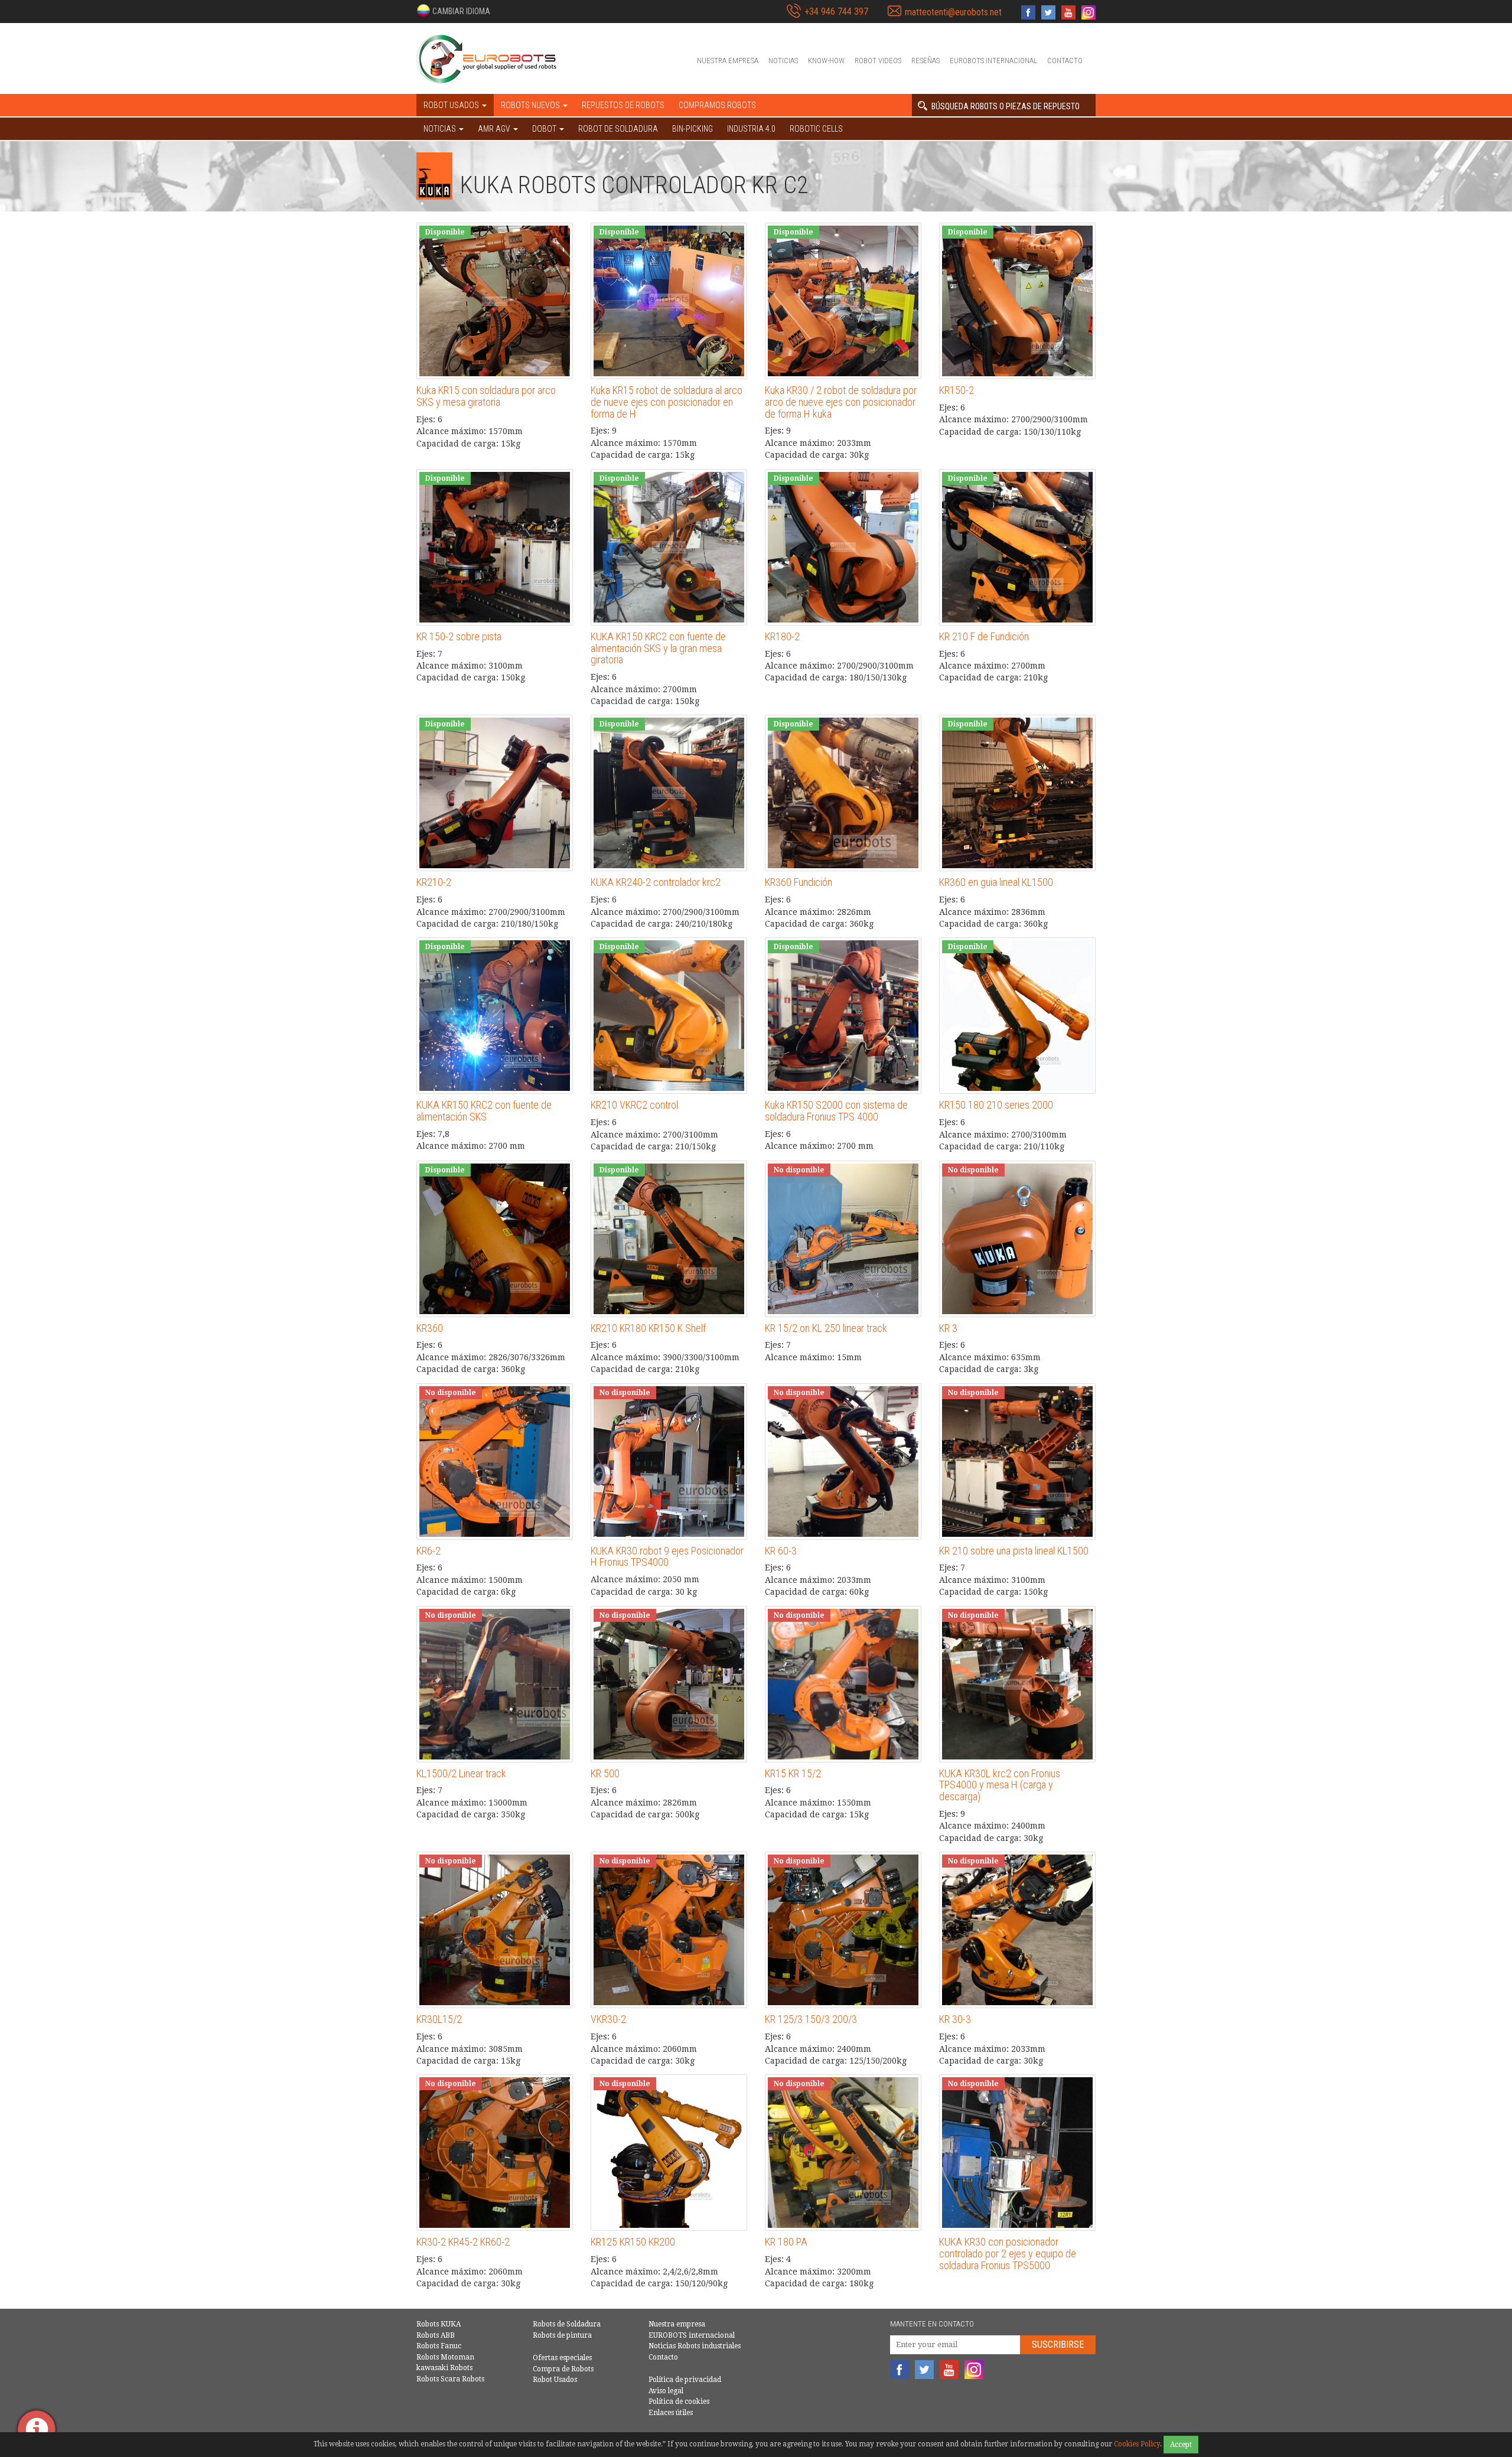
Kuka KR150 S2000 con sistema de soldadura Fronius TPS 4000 (836, 1111)
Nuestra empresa (728, 61)
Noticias (783, 61)
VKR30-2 (608, 2019)
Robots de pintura (562, 2335)
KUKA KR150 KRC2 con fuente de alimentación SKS (484, 1111)
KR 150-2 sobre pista (459, 636)
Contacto (1065, 61)
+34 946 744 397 (836, 12)
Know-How (826, 61)
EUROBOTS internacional (993, 61)
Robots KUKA (439, 2324)
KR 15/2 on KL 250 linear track (826, 1328)
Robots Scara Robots (450, 2379)
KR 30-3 (955, 2019)
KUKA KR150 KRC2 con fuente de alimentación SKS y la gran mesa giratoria (658, 648)
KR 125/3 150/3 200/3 (811, 2019)
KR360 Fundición (799, 882)
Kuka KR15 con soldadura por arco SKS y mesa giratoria (486, 396)
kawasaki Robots (444, 2368)
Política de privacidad (685, 2380)
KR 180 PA (786, 2242)
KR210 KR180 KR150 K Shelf (648, 1328)
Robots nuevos (531, 105)
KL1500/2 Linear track (461, 1773)
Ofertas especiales (562, 2358)
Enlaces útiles (671, 2413)
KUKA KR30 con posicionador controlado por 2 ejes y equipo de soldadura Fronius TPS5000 (1008, 2254)
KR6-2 (428, 1551)
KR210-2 (434, 882)
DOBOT (545, 129)
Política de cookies (679, 2401)
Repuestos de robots (623, 105)
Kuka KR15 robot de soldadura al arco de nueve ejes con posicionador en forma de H (667, 402)
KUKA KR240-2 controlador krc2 (656, 882)
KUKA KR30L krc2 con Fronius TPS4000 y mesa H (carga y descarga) (1000, 1785)
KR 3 (948, 1328)
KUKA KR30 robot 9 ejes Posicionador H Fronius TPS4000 (667, 1557)
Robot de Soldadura (618, 129)
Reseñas (926, 61)
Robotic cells (816, 129)
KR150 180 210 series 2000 (996, 1105)
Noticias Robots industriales (695, 2346)
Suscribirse (1058, 2344)
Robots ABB (436, 2335)
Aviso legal (666, 2391)
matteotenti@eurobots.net (953, 12)
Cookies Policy (1137, 2444)
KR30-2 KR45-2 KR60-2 (463, 2242)
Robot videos (878, 61)
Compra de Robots (563, 2369)
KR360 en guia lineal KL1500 (996, 882)
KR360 (430, 1328)
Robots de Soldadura (567, 2324)
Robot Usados (555, 2380)
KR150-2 (957, 390)
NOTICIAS (441, 129)
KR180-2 (782, 636)
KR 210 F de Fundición (984, 636)
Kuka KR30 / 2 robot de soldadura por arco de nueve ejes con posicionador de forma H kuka (841, 402)
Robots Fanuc (439, 2346)
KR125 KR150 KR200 (633, 2242)
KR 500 (605, 1773)
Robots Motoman (445, 2357)
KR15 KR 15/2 (793, 1773)
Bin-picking (693, 129)
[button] (453, 11)
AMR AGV (495, 129)
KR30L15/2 (439, 2019)
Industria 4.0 (751, 129)
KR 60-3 (781, 1551)
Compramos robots (717, 105)
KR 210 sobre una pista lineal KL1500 (1014, 1551)
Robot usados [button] (452, 105)
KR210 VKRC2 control (634, 1105)
